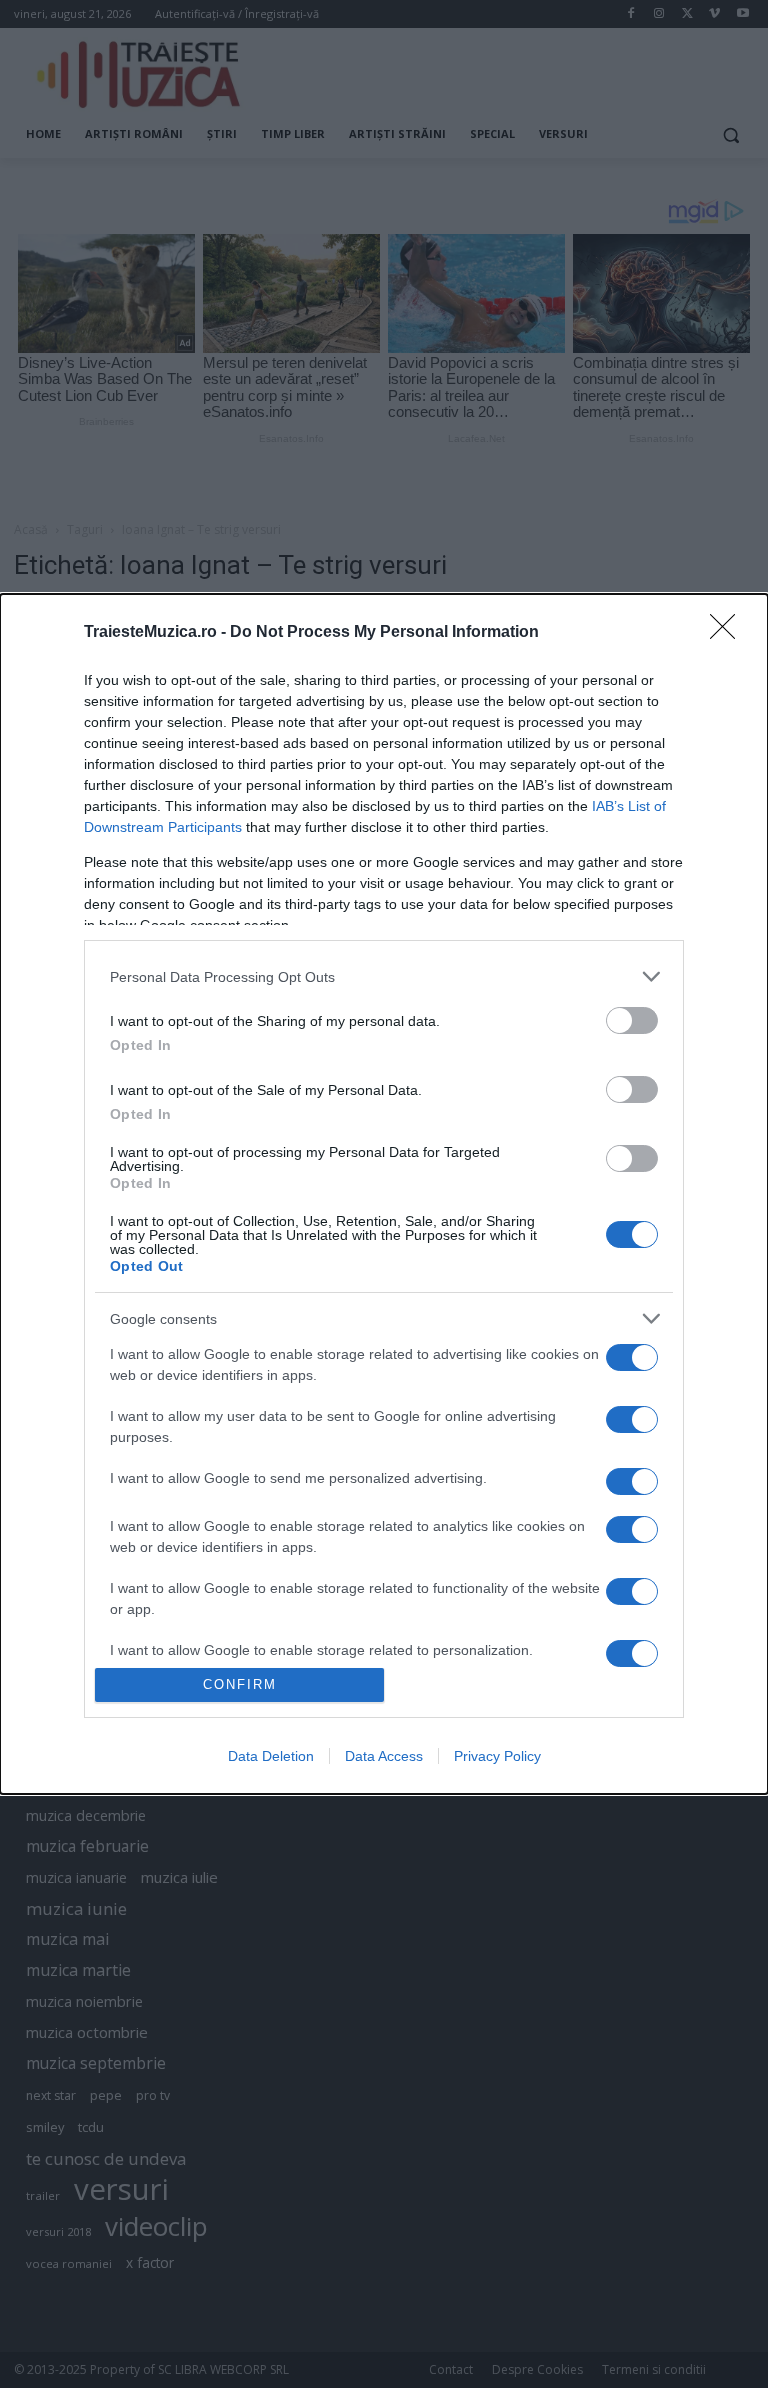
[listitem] (384, 976)
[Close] (729, 633)
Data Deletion (271, 1756)
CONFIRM (240, 1684)
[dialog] (384, 1193)
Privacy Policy (497, 1756)
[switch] (632, 1020)
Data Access (384, 1756)
